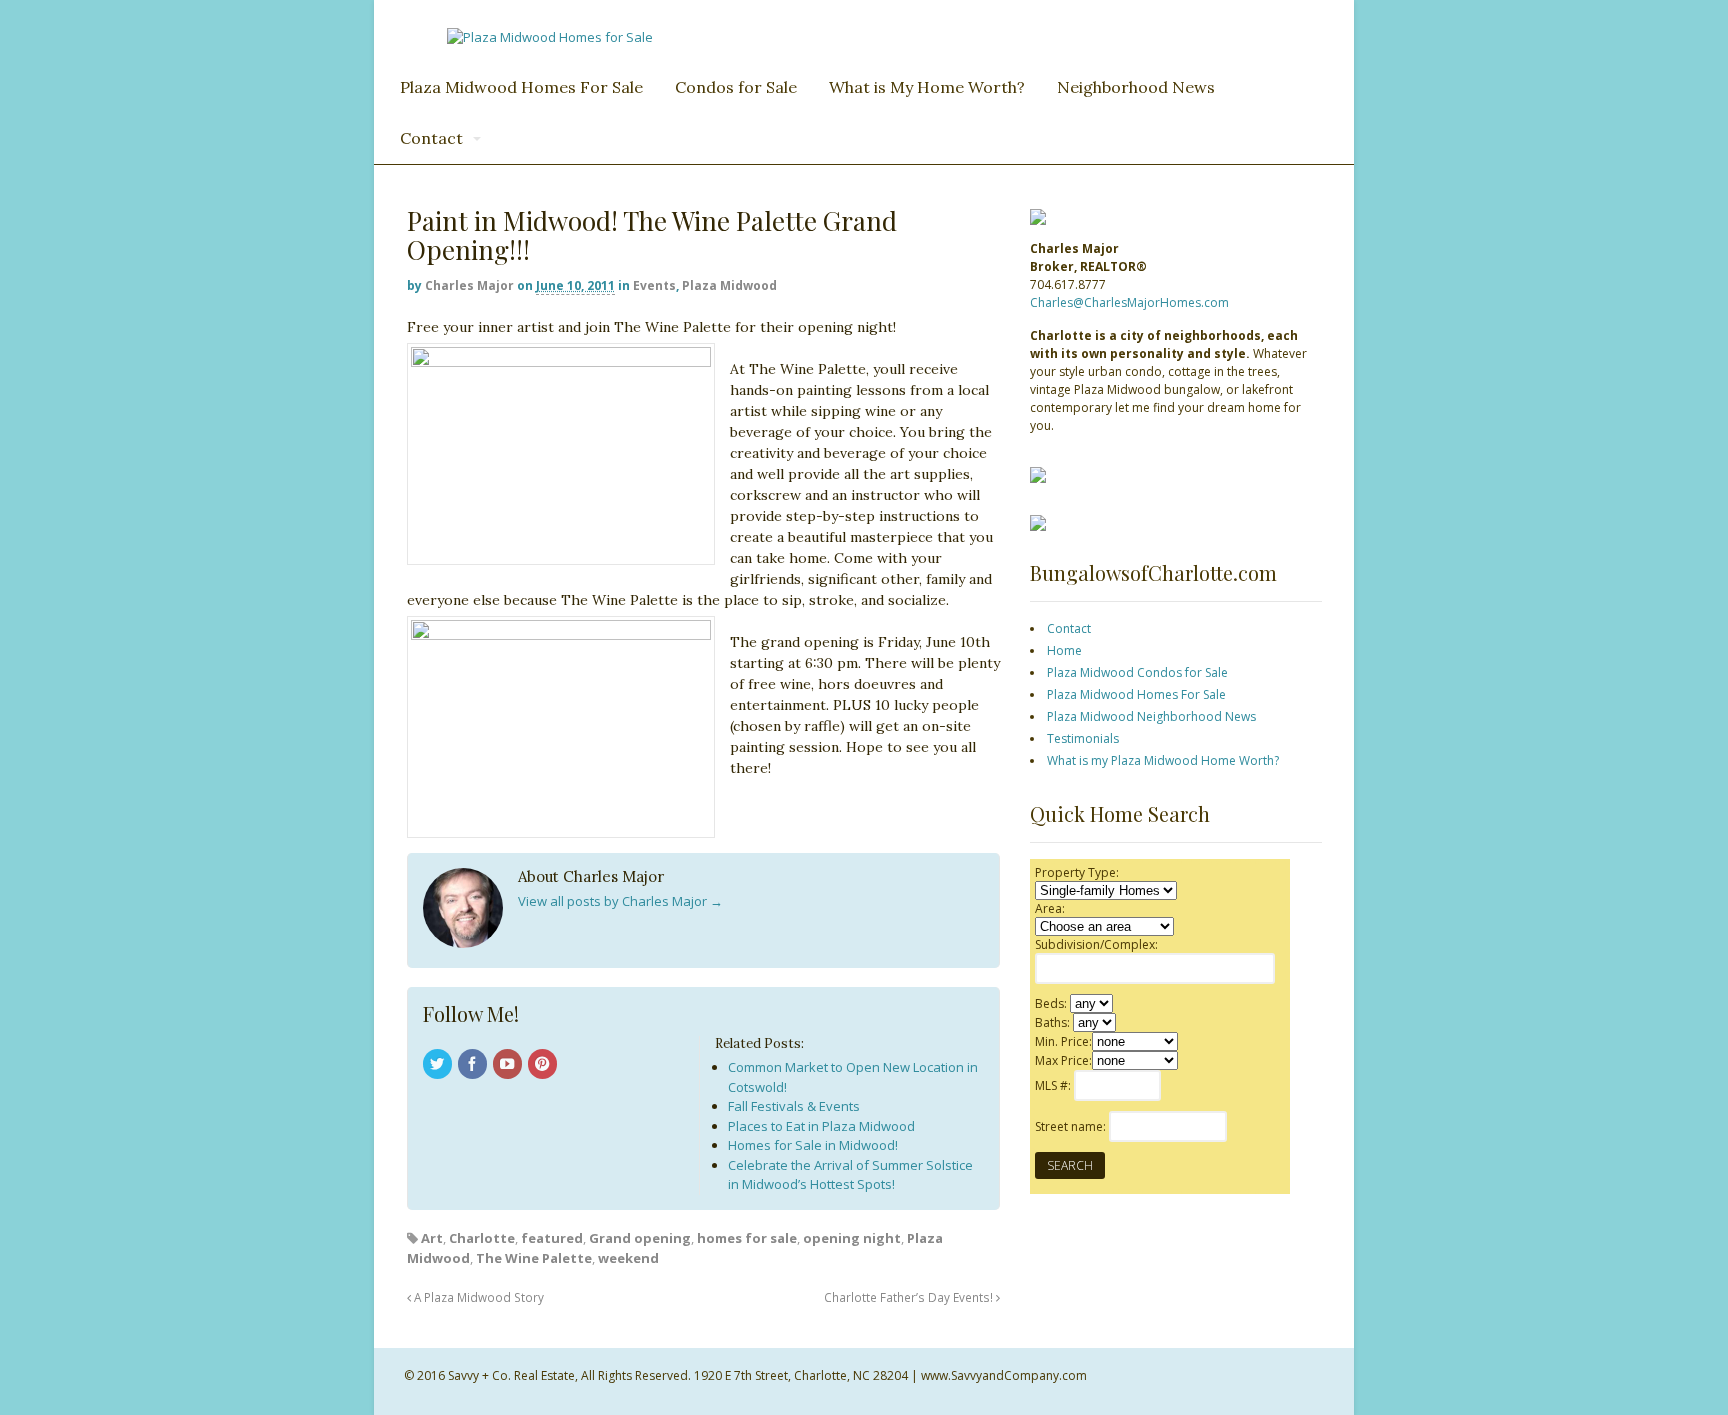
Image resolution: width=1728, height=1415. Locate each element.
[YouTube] (509, 1065)
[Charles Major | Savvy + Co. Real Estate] (550, 37)
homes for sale (747, 1238)
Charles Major (469, 285)
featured (552, 1238)
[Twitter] (439, 1065)
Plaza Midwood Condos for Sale (1137, 672)
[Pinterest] (544, 1065)
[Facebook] (474, 1065)
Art (432, 1238)
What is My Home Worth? (927, 87)
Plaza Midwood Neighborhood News (1151, 716)
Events (654, 285)
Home (1064, 650)
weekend (628, 1258)
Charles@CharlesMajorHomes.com (1129, 302)
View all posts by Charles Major (620, 901)
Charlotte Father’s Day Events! (910, 1297)
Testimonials (1083, 738)
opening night (852, 1238)
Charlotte (482, 1238)
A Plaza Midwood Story (477, 1297)
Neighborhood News (1136, 87)
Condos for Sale (736, 87)
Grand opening (640, 1238)
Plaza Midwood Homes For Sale (521, 87)
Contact (431, 138)
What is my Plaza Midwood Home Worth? (1163, 760)
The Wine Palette (534, 1258)
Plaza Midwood (729, 285)
